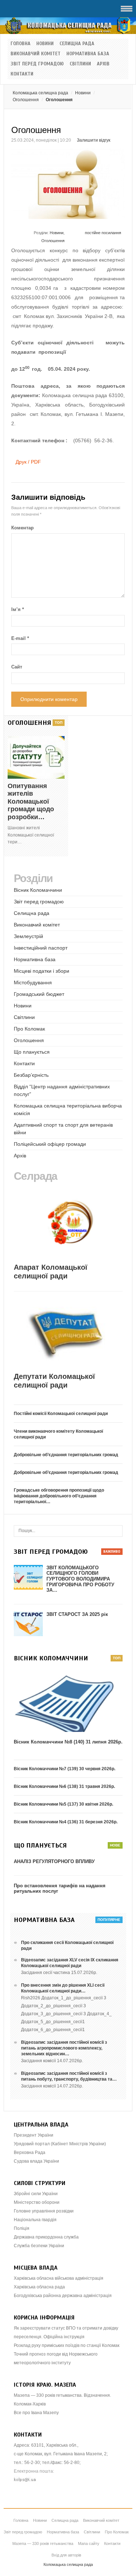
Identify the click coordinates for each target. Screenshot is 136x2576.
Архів (103, 64)
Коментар (22, 528)
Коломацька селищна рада (40, 93)
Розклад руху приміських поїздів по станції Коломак (67, 2345)
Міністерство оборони (37, 2202)
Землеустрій (28, 936)
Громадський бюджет (39, 994)
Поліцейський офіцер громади (50, 1144)
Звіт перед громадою (37, 64)
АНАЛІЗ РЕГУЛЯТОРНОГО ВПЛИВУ (54, 1861)
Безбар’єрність (31, 1075)
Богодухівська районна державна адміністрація (63, 2296)
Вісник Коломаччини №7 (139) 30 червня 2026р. (65, 1769)
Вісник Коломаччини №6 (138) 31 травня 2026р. (64, 1786)
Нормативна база (88, 54)
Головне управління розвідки (44, 2211)
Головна (20, 44)
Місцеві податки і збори (42, 971)
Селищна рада (77, 44)
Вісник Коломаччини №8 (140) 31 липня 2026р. (68, 1742)
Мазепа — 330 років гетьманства (43, 2543)
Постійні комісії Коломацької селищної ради (61, 1414)
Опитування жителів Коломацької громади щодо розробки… (31, 801)
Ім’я (18, 609)
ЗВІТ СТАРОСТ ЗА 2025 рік (77, 1614)
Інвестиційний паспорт (41, 948)
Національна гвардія (35, 2220)
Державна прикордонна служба (46, 2237)
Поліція (22, 2228)
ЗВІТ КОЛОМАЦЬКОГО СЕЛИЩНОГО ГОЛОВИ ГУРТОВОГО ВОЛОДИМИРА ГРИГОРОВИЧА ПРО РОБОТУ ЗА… (80, 1579)
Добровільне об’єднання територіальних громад (66, 1455)
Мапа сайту (89, 2543)
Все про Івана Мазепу (36, 2413)
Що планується (32, 1052)
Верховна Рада (30, 2153)
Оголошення (53, 241)
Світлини (80, 64)
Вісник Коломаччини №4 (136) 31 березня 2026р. (66, 1822)
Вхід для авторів (66, 2555)
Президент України (34, 2135)
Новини (45, 44)
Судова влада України (36, 2161)
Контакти (22, 74)
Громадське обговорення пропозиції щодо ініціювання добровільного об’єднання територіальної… (59, 1496)
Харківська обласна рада (39, 2287)
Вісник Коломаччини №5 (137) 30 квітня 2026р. (63, 1804)
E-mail (20, 638)
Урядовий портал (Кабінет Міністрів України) (60, 2144)
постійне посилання (103, 233)
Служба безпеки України (39, 2246)
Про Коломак (29, 1029)
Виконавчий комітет (36, 54)
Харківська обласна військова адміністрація (59, 2278)
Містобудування (33, 982)
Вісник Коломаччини (38, 890)
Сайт (17, 667)
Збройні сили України (36, 2194)
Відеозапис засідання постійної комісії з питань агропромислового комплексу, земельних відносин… (64, 2048)
